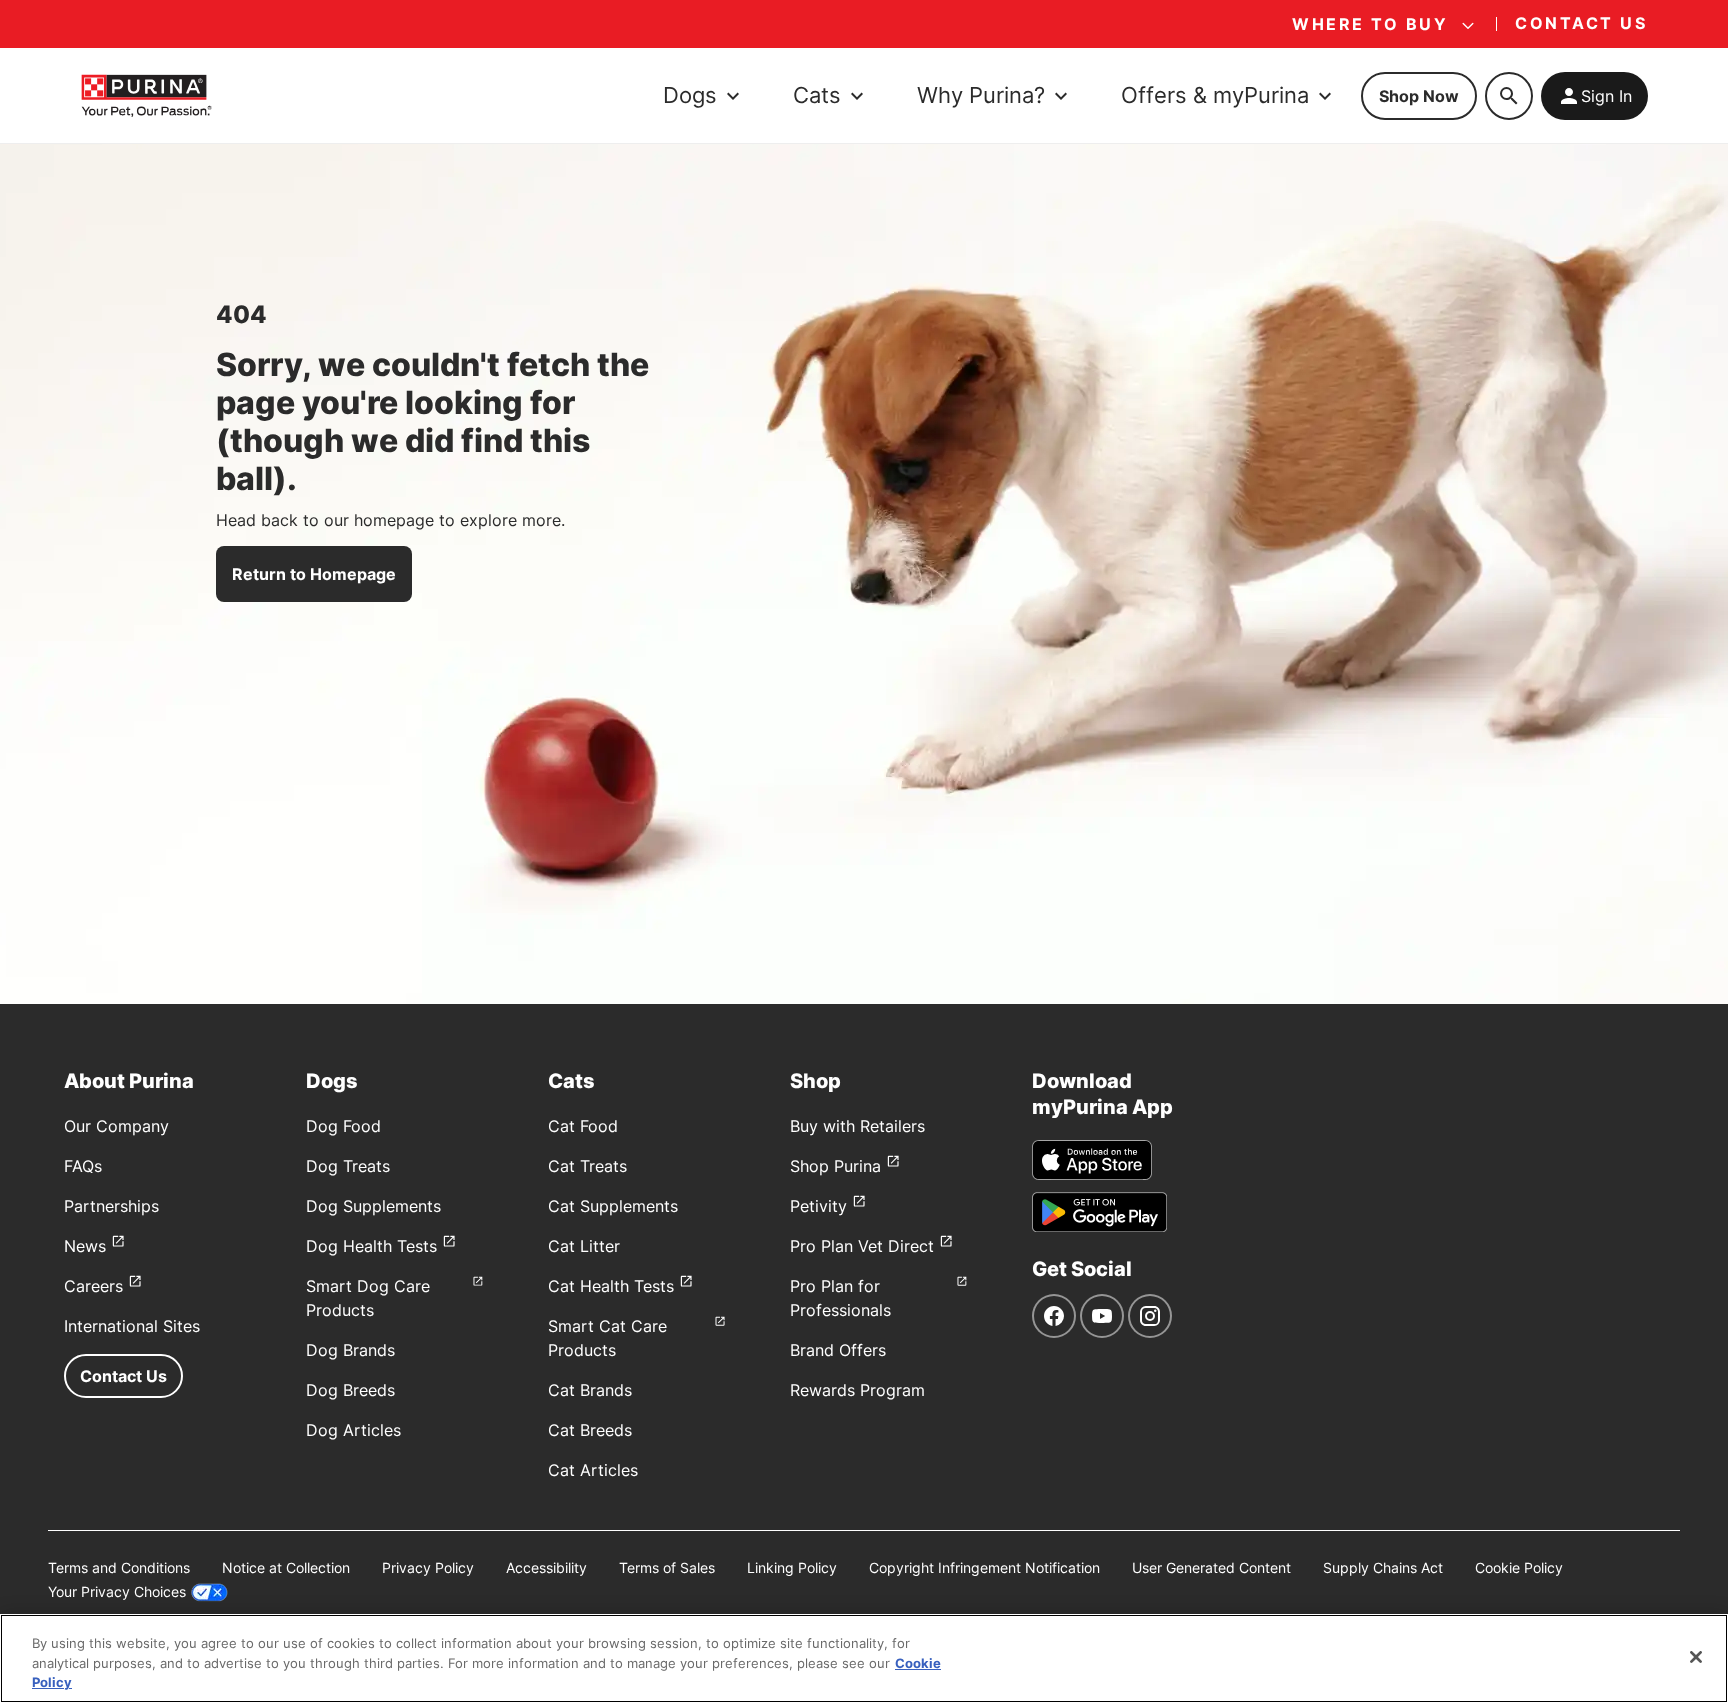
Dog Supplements (373, 1206)
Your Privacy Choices (117, 1591)
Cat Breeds (590, 1430)
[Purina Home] (146, 95)
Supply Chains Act (1383, 1567)
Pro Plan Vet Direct (862, 1246)
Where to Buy (1370, 24)
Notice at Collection (286, 1567)
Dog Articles (353, 1430)
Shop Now (1419, 96)
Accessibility (546, 1567)
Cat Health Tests (611, 1286)
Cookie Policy (1519, 1567)
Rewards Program (857, 1390)
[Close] (1696, 1657)
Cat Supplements (613, 1206)
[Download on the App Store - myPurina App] (1092, 1160)
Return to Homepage (314, 574)
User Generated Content (1211, 1567)
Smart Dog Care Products (368, 1298)
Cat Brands (590, 1390)
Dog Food (343, 1126)
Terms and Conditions (119, 1567)
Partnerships (111, 1206)
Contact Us (123, 1376)
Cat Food (583, 1126)
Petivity (818, 1206)
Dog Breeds (350, 1390)
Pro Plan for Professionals (840, 1298)
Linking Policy (792, 1567)
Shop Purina (835, 1166)
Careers (93, 1286)
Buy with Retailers (857, 1126)
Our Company (116, 1126)
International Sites (132, 1326)
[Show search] (1509, 96)
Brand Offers (838, 1350)
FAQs (83, 1166)
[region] (864, 1658)
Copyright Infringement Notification (984, 1567)
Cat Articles (593, 1470)
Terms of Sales (667, 1567)
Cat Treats (587, 1166)
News (85, 1246)
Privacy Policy (428, 1567)
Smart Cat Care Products (607, 1338)
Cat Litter (584, 1246)
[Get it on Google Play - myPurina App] (1099, 1212)
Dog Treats (348, 1166)
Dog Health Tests (371, 1246)
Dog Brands (350, 1350)
